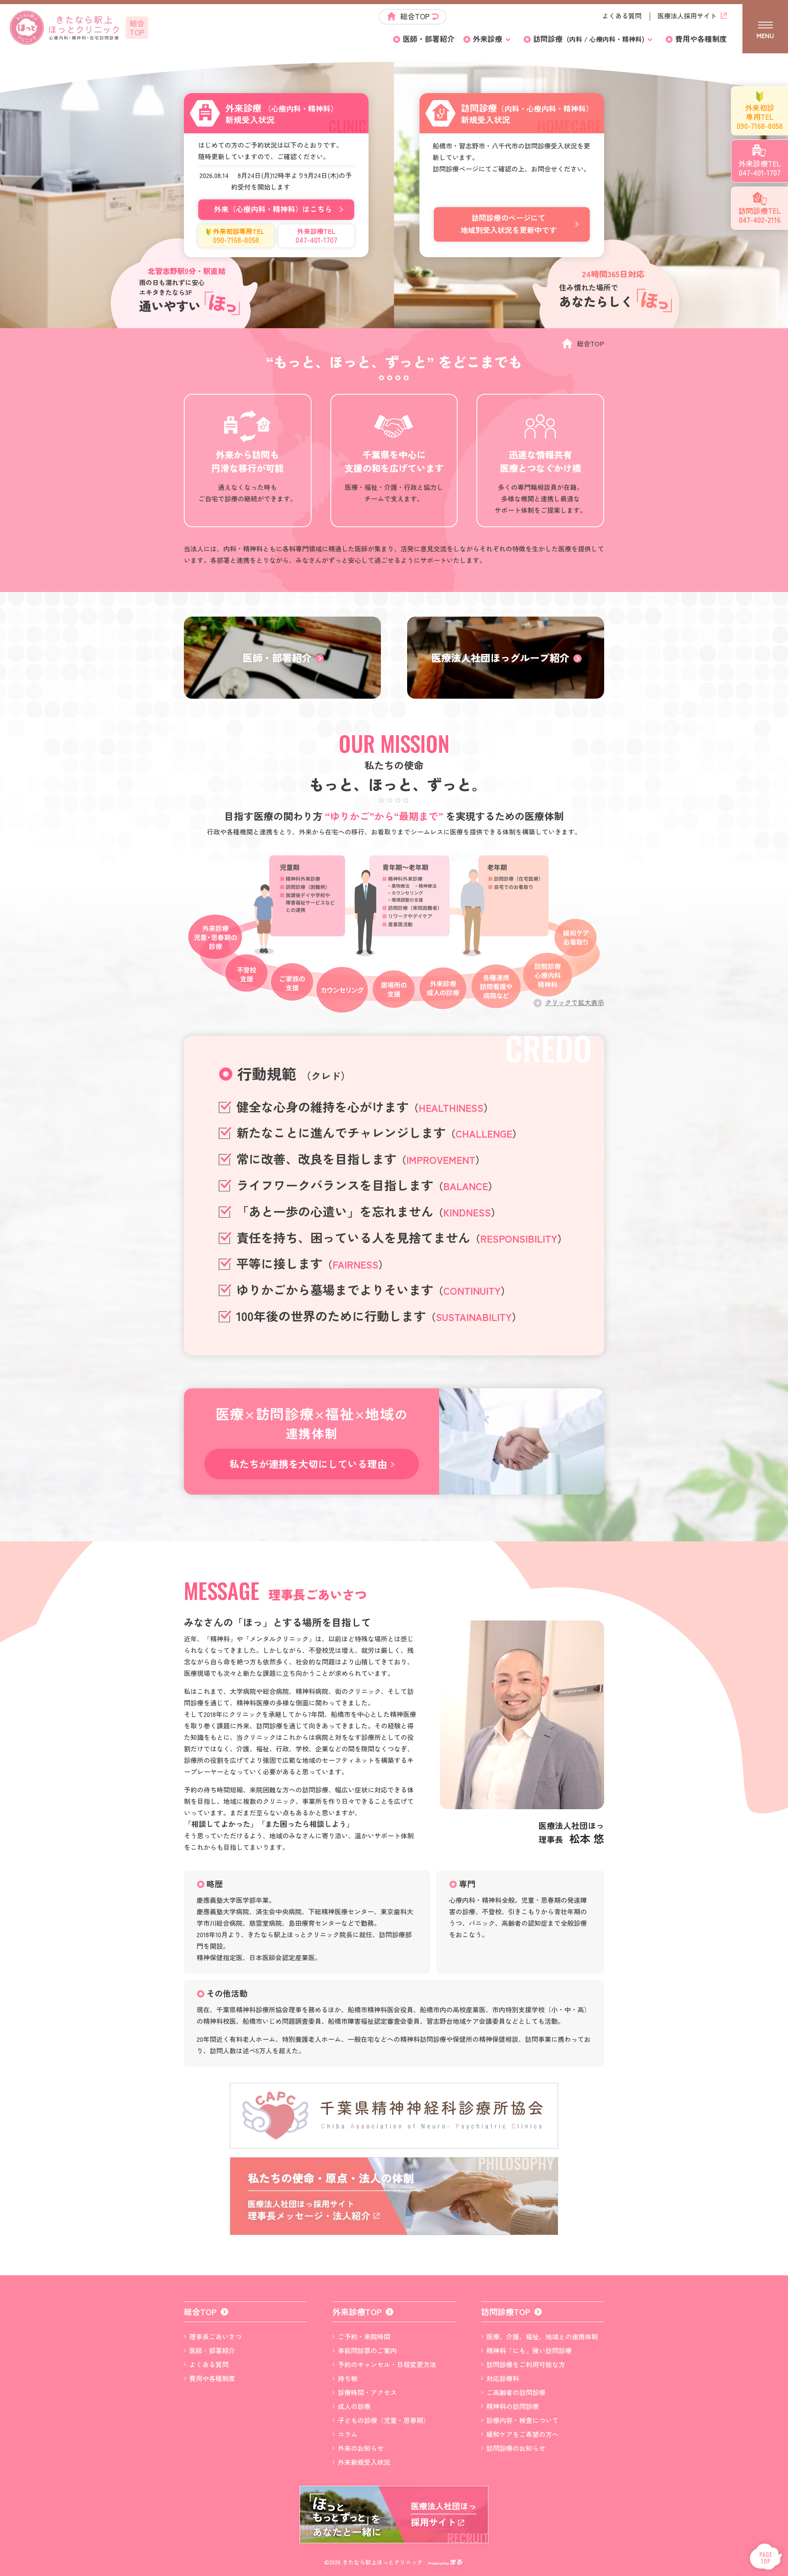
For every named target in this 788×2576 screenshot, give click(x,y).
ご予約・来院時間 (364, 2336)
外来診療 (488, 39)
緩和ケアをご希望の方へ (522, 2434)
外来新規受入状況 (364, 2462)
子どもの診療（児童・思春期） (384, 2420)
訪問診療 (589, 39)
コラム (348, 2434)
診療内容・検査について (522, 2420)
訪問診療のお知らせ (516, 2448)
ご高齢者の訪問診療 (516, 2392)
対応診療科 (503, 2378)
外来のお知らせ (361, 2448)
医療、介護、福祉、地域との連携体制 (542, 2336)
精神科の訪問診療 (513, 2406)
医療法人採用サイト (687, 16)
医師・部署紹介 (428, 39)
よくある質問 (622, 16)
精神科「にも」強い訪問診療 (529, 2350)
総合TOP (415, 16)
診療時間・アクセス (367, 2392)
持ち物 (348, 2378)
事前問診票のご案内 (367, 2350)
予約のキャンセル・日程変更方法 (387, 2364)
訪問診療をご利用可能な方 (526, 2364)
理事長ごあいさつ (215, 2336)
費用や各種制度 (701, 39)
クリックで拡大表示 (575, 1002)
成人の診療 (354, 2406)
